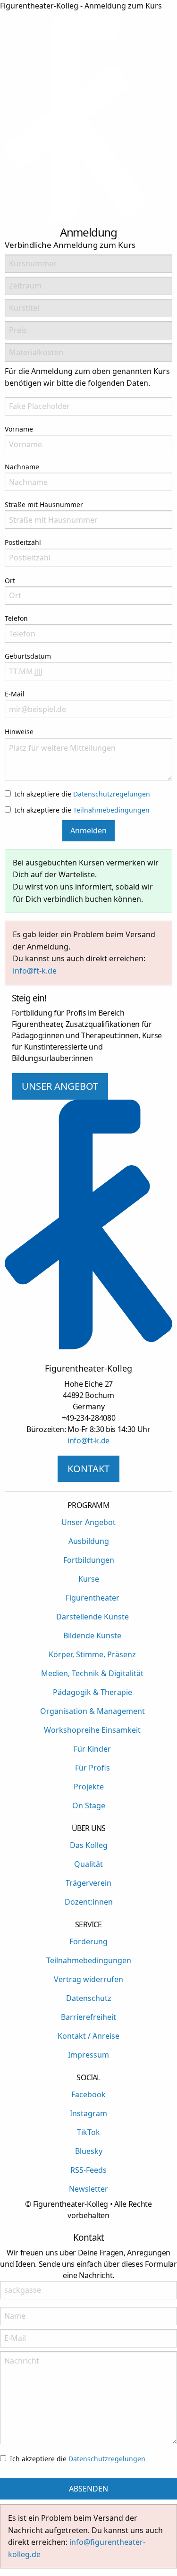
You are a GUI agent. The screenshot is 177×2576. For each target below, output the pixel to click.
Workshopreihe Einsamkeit (92, 1730)
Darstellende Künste (93, 1617)
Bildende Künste (92, 1635)
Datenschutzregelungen (112, 794)
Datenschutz (89, 1998)
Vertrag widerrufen (88, 1979)
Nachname (22, 467)
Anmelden (88, 830)
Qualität (88, 1864)
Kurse (89, 1579)
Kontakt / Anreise (88, 2036)
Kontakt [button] (88, 1469)
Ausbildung (89, 1541)
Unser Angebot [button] (60, 1086)
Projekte (89, 1787)
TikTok (88, 2132)
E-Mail (15, 694)
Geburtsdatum (28, 656)
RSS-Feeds (88, 2170)
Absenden (88, 2489)
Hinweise (19, 732)
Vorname (19, 429)
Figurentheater (93, 1598)
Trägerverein (88, 1883)
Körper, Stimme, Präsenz (92, 1654)
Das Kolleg (89, 1845)
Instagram (88, 2113)
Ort (10, 580)
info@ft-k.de (35, 971)
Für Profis (93, 1768)
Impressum (88, 2055)
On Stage (89, 1805)
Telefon (16, 618)
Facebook (88, 2094)
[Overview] (76, 220)
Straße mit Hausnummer (44, 504)
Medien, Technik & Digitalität (92, 1673)
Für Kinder (92, 1749)
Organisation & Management (93, 1711)
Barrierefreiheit (88, 2017)
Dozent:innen (89, 1902)
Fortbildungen (89, 1560)
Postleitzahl (23, 542)
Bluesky (89, 2151)
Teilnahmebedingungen (111, 810)
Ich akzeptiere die (82, 794)
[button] (165, 119)
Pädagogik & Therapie (93, 1692)
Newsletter (88, 2189)
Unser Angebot (88, 1522)
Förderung (88, 1941)
